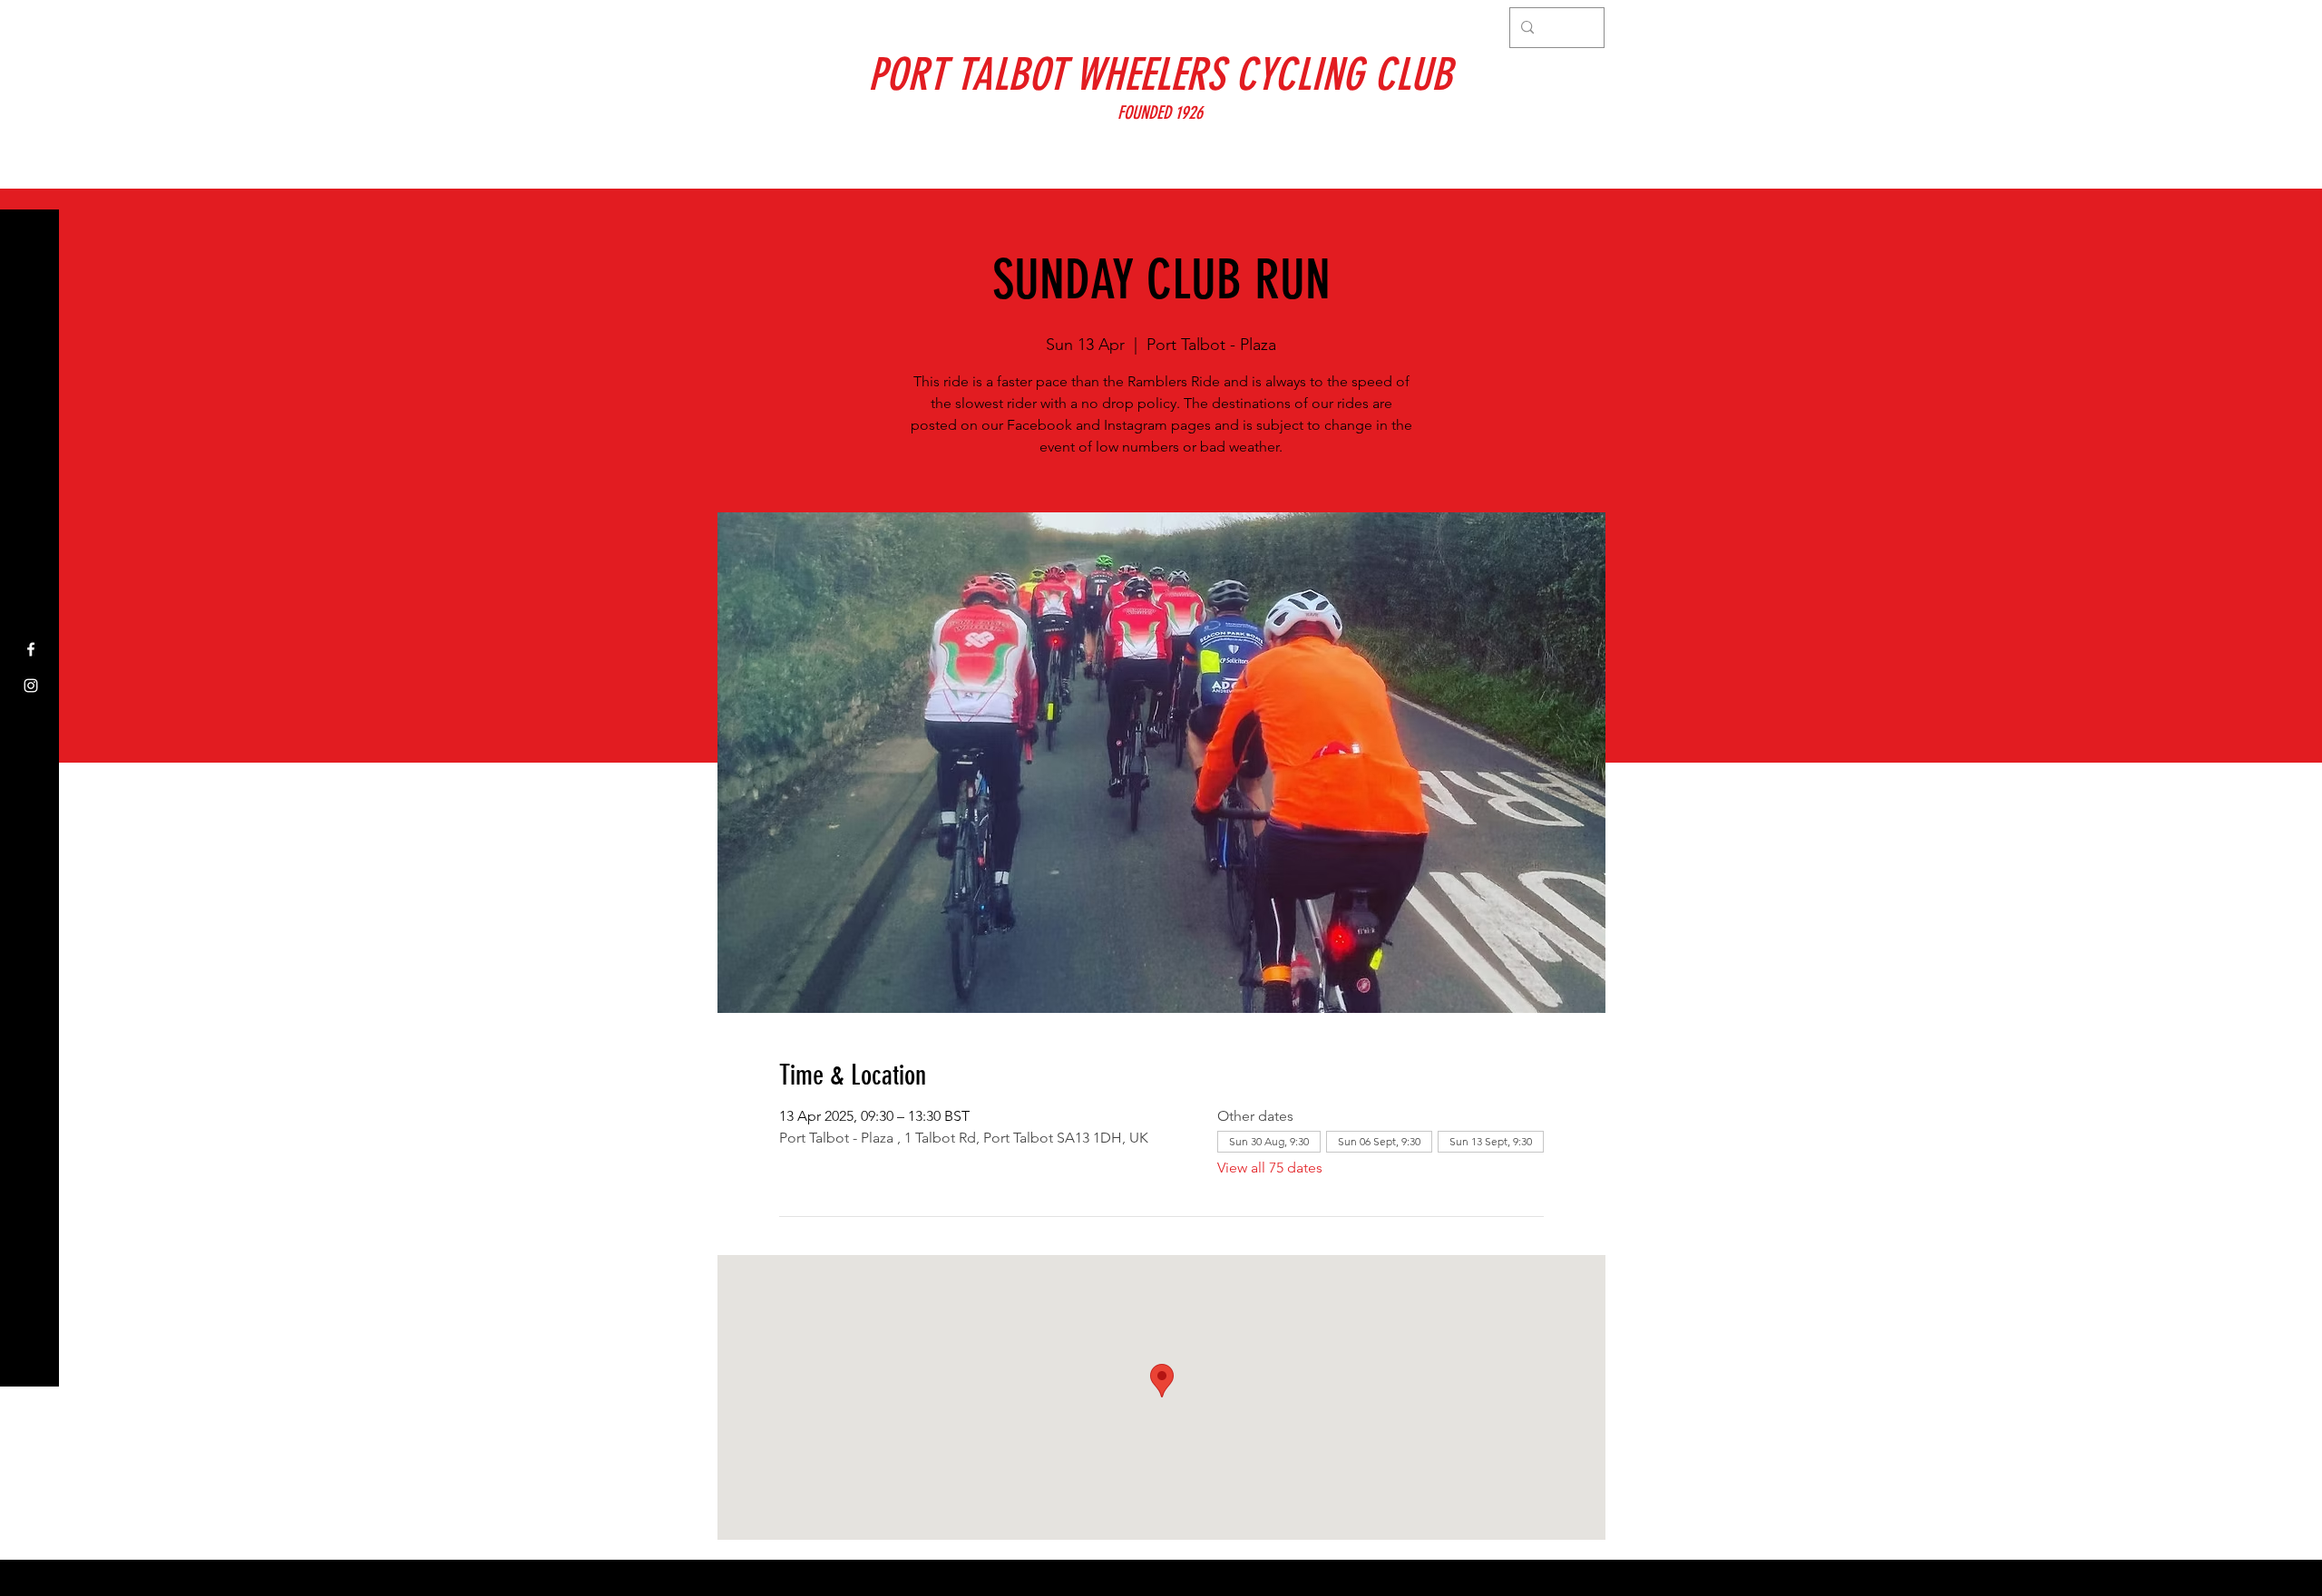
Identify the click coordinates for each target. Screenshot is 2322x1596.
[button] (31, 27)
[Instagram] (31, 686)
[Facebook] (31, 649)
